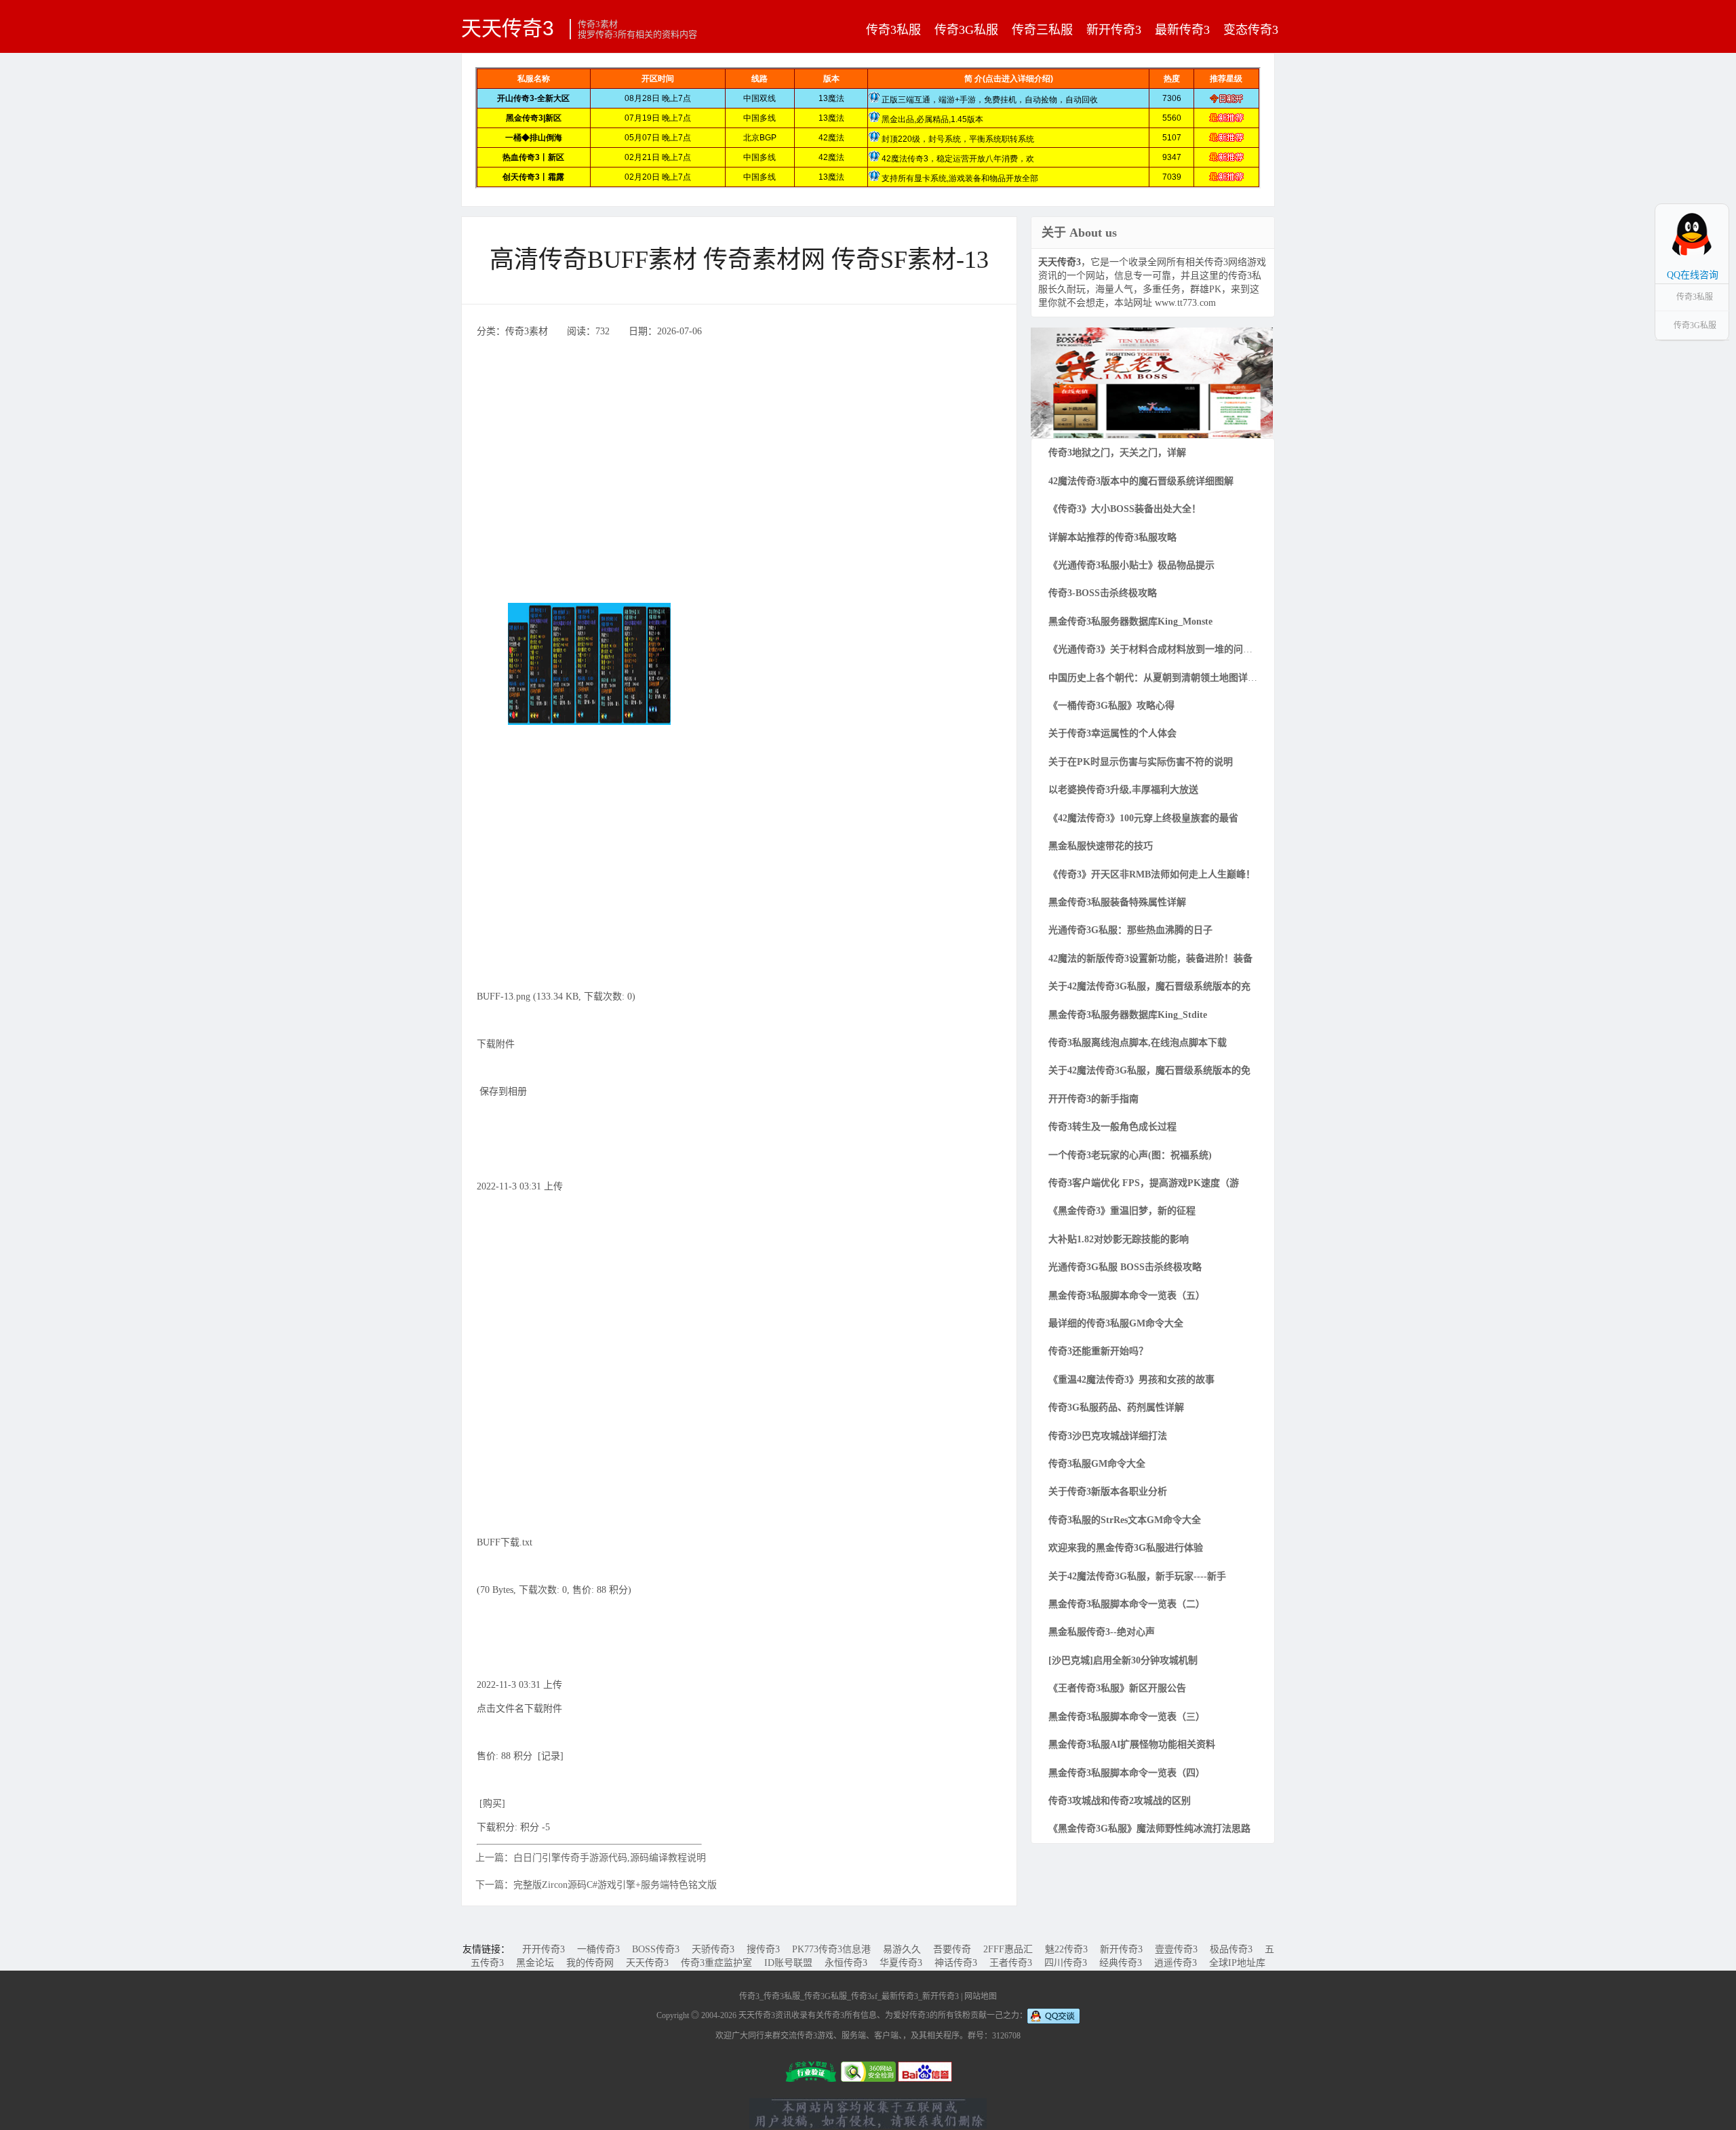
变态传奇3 (1251, 30)
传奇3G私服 (966, 30)
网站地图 (981, 1996)
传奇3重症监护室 (716, 1963)
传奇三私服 (1042, 30)
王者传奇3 (1011, 1963)
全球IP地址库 (1237, 1963)
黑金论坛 (535, 1963)
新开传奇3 (1114, 30)
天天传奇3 (508, 28)
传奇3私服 (893, 30)
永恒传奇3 (846, 1963)
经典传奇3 (1121, 1963)
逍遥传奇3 (1176, 1963)
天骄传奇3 (713, 1949)
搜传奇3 (763, 1949)
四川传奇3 (1066, 1963)
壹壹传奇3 (1176, 1949)
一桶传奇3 (598, 1949)
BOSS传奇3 (656, 1949)
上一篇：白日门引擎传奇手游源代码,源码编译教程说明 (591, 1858)
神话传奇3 (956, 1963)
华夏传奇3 (901, 1963)
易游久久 (902, 1949)
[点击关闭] (1714, 203)
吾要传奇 (952, 1949)
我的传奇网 (590, 1963)
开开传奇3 (544, 1949)
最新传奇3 (1182, 30)
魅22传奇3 (1066, 1949)
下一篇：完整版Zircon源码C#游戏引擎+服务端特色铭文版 (596, 1885)
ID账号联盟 (788, 1963)
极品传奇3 (1231, 1949)
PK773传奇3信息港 (831, 1949)
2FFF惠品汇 (1008, 1949)
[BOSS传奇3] (1152, 382)
